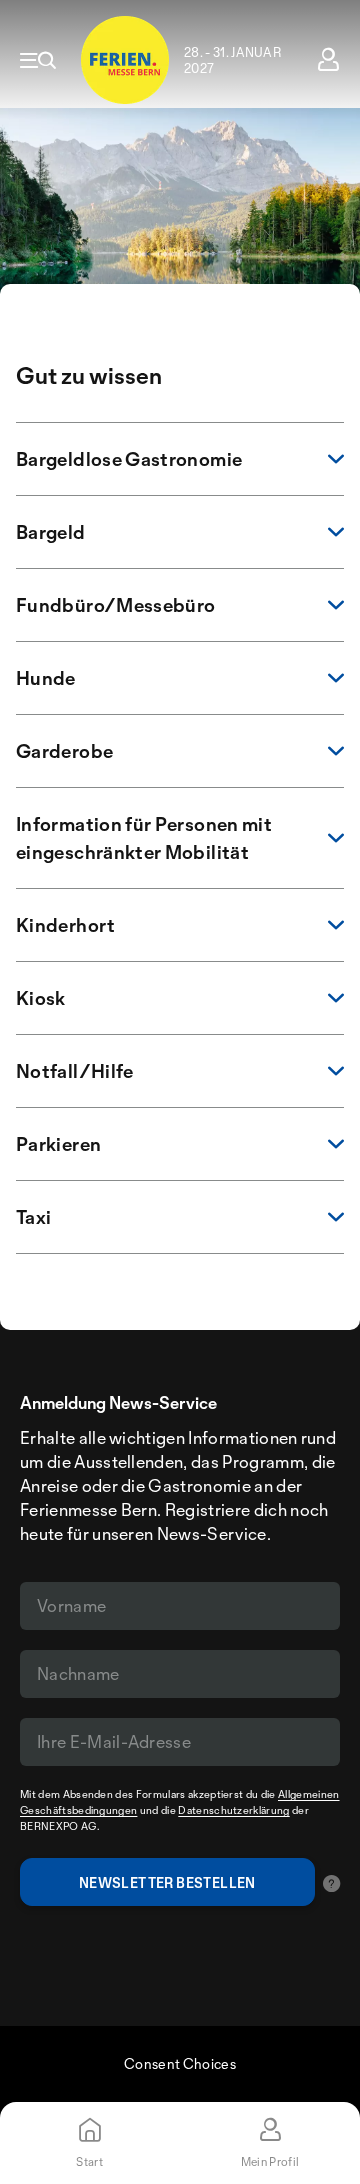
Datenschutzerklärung (233, 1810)
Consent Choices (180, 2063)
